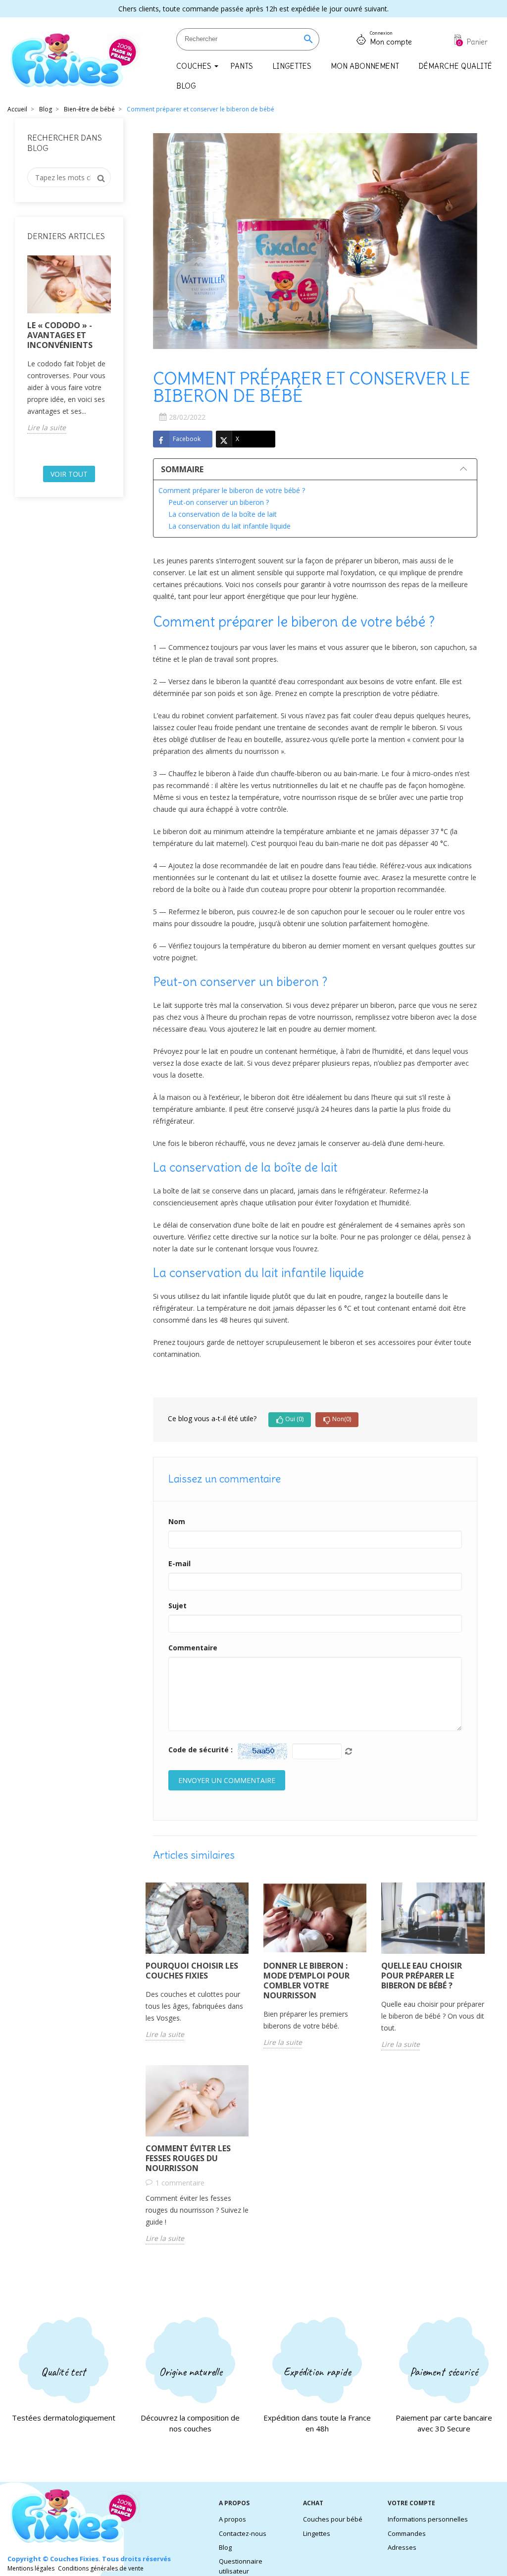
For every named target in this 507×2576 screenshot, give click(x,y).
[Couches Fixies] (75, 61)
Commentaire (193, 1648)
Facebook (187, 439)
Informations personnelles (428, 2519)
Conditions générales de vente (101, 2568)
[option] (69, 345)
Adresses (402, 2547)
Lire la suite (47, 427)
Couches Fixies (74, 2559)
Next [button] (117, 357)
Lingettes (317, 2533)
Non (342, 1419)
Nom (177, 1521)
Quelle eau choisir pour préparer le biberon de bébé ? (422, 1976)
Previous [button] (21, 357)
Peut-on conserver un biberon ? (219, 502)
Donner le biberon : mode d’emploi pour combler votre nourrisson (306, 1981)
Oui (294, 1419)
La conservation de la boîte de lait (223, 514)
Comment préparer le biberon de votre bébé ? (232, 490)
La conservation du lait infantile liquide (229, 526)
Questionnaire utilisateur (241, 2566)
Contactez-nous (243, 2533)
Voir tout (69, 474)
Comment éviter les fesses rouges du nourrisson (188, 2158)
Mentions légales (31, 2568)
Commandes (407, 2533)
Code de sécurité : (201, 1750)
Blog (225, 2547)
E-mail (179, 1563)
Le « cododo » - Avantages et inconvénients (60, 335)
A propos (232, 2519)
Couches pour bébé (333, 2519)
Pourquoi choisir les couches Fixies (192, 1971)
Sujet (177, 1606)
